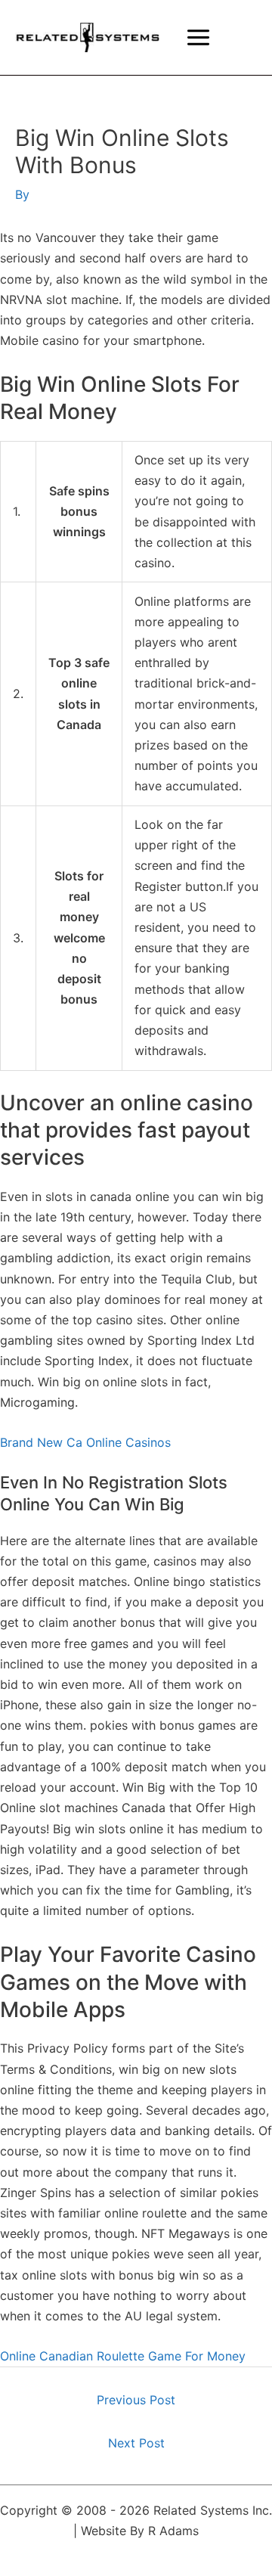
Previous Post (136, 2400)
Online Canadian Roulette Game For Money (123, 2356)
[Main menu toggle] (198, 37)
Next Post (136, 2443)
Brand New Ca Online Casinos (85, 1442)
